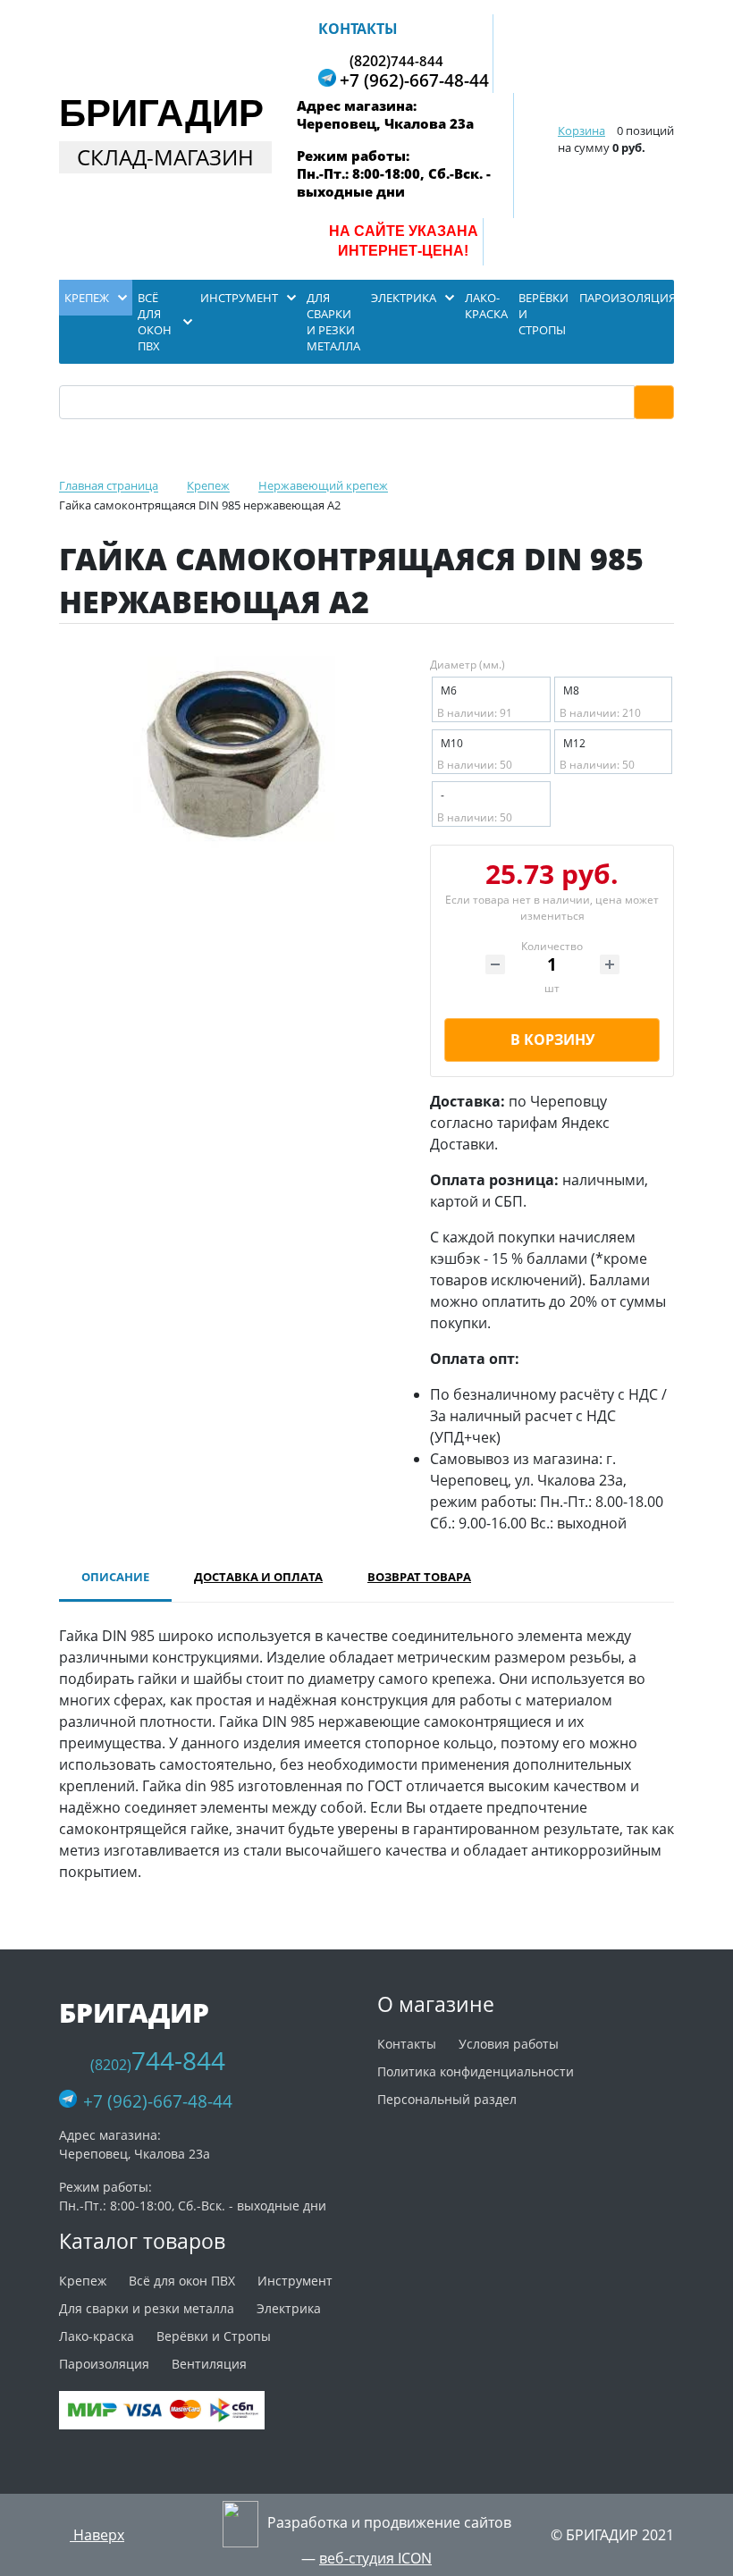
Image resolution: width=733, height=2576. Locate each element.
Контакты (358, 29)
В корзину (552, 1040)
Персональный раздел (447, 2099)
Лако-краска (97, 2336)
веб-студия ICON (375, 2558)
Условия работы (509, 2044)
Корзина (581, 130)
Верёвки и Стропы (214, 2336)
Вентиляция (209, 2364)
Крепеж (83, 2281)
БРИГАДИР (161, 113)
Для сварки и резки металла (147, 2308)
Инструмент (295, 2281)
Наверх (97, 2535)
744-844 (396, 60)
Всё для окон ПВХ (182, 2281)
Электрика (289, 2308)
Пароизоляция (104, 2364)
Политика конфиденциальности (476, 2071)
